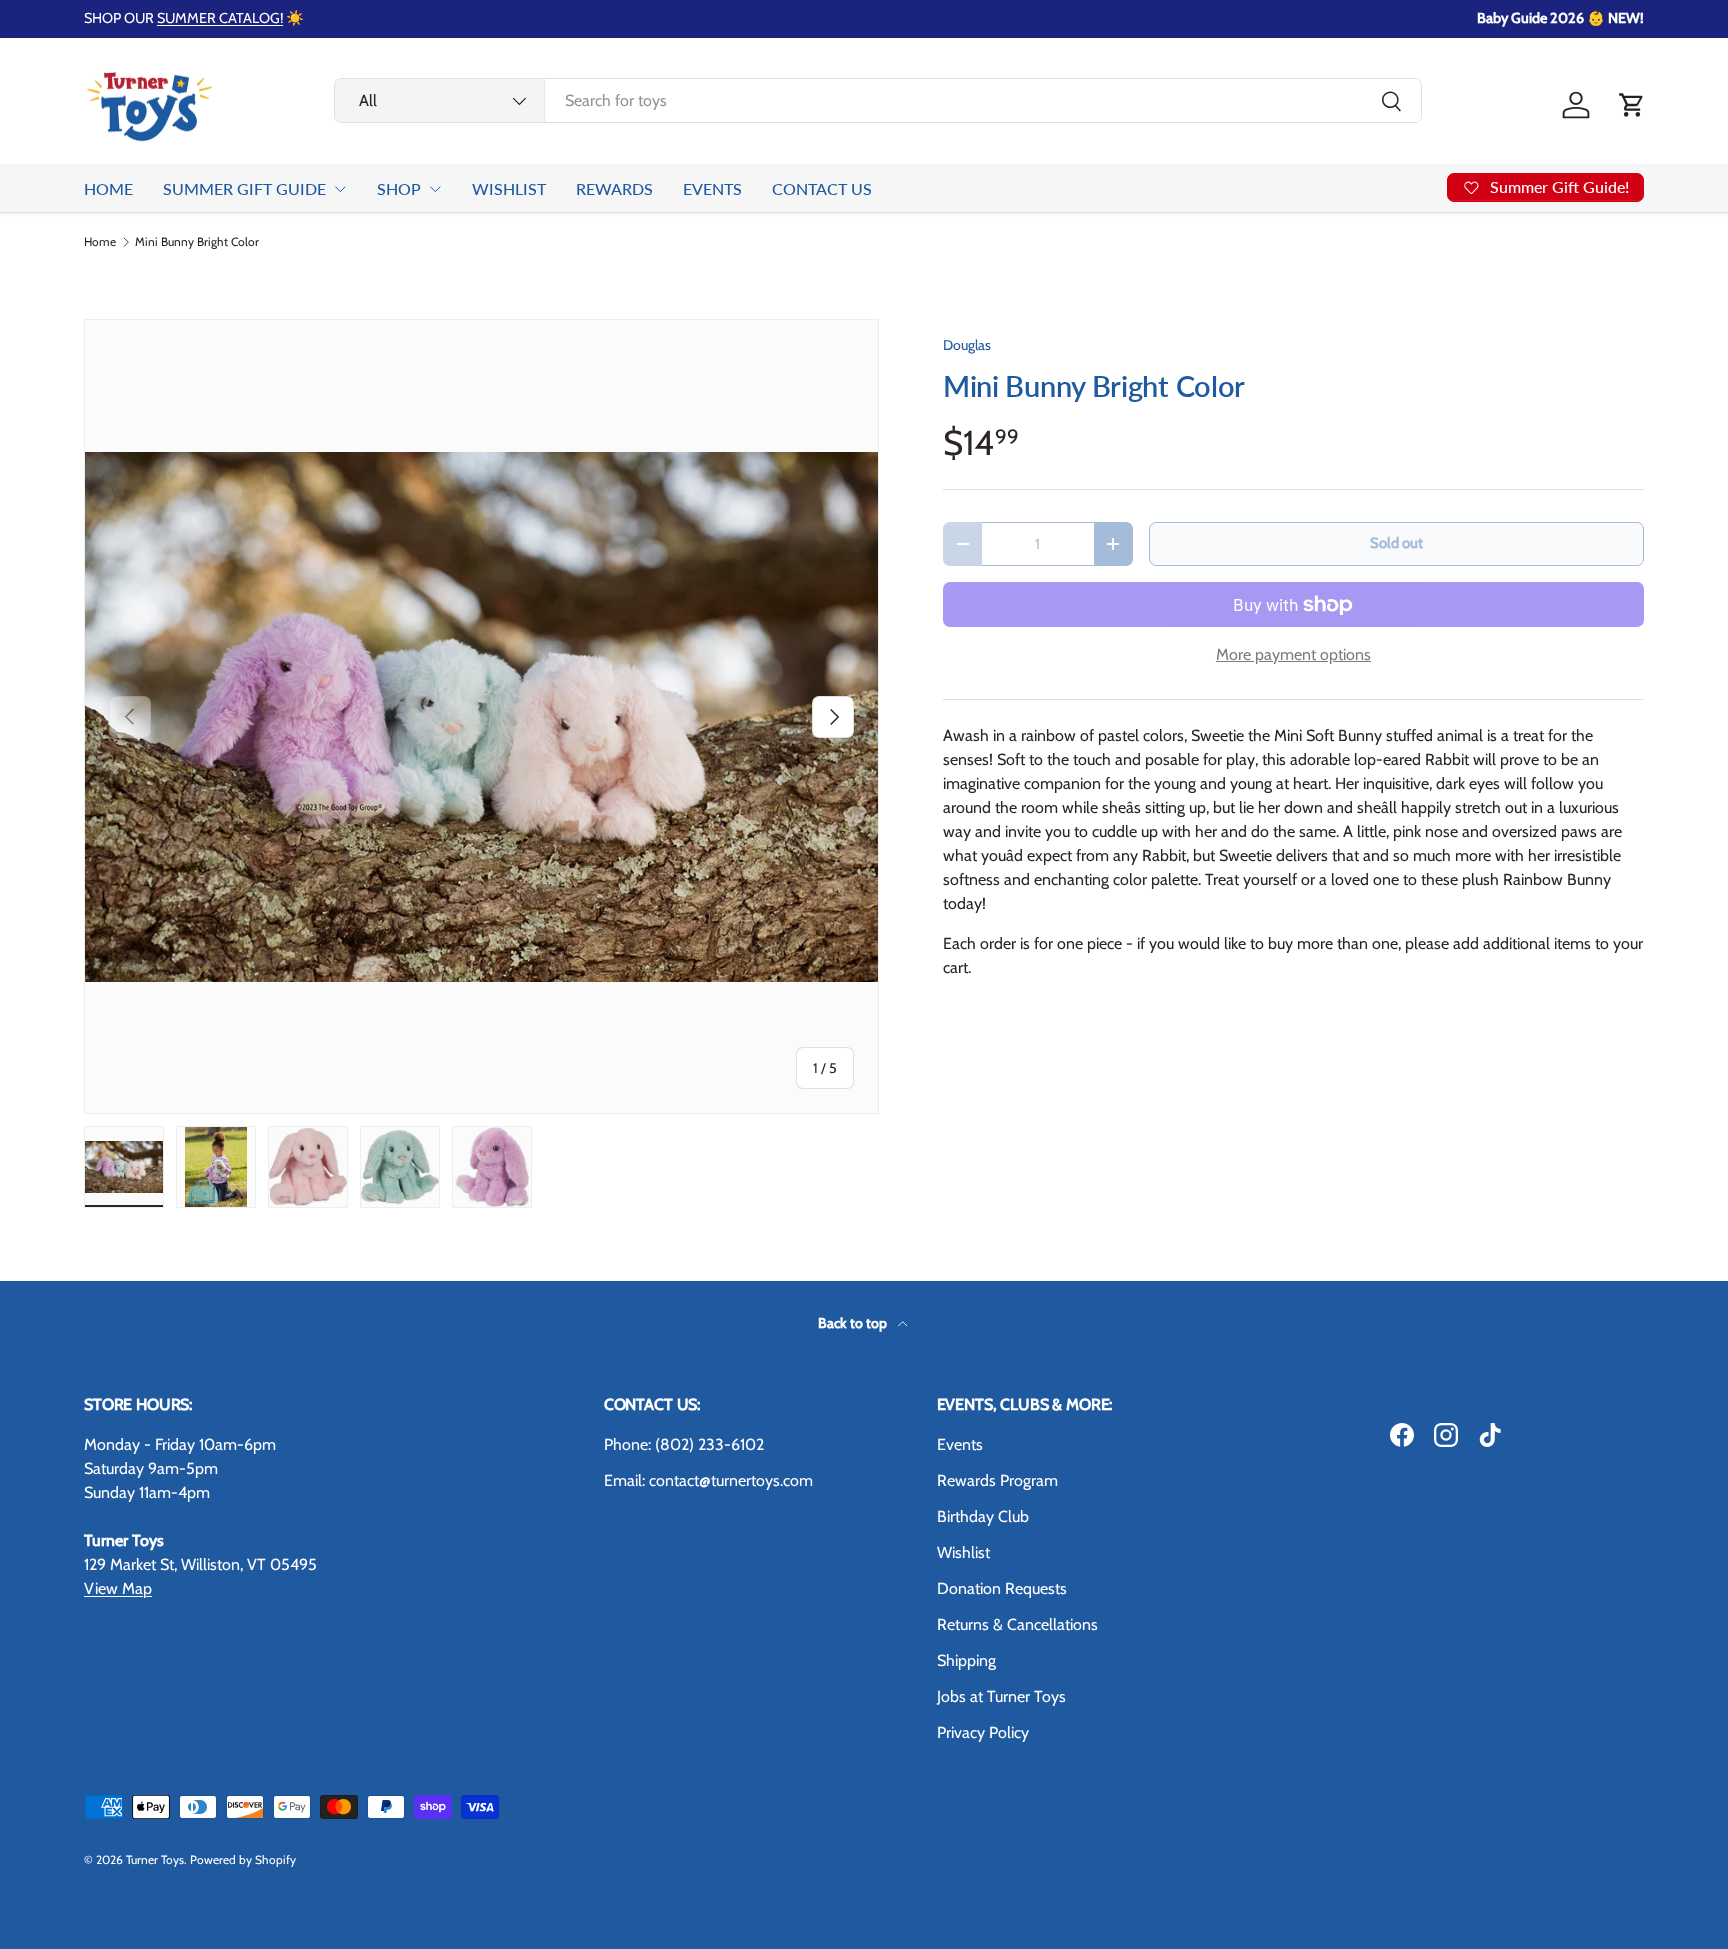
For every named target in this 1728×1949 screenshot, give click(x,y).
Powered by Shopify (243, 1859)
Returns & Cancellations (1017, 1624)
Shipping (966, 1660)
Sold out (1396, 543)
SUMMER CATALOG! (220, 18)
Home (100, 242)
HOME (108, 188)
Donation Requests (1002, 1588)
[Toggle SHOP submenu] (435, 189)
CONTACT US (822, 188)
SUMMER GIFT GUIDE (244, 188)
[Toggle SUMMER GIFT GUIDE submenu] (340, 189)
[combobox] (878, 100)
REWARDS (614, 188)
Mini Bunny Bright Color (197, 242)
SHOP (399, 188)
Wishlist (963, 1552)
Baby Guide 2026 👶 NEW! (1560, 18)
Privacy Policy (983, 1732)
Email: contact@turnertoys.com (708, 1480)
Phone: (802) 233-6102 (684, 1444)
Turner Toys (155, 1859)
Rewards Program (997, 1480)
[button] (1632, 105)
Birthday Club (983, 1516)
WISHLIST (509, 188)
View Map (118, 1588)
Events (960, 1444)
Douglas (967, 345)
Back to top (854, 1323)
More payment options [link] (1293, 654)
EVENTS (712, 188)
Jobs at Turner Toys (1001, 1696)
